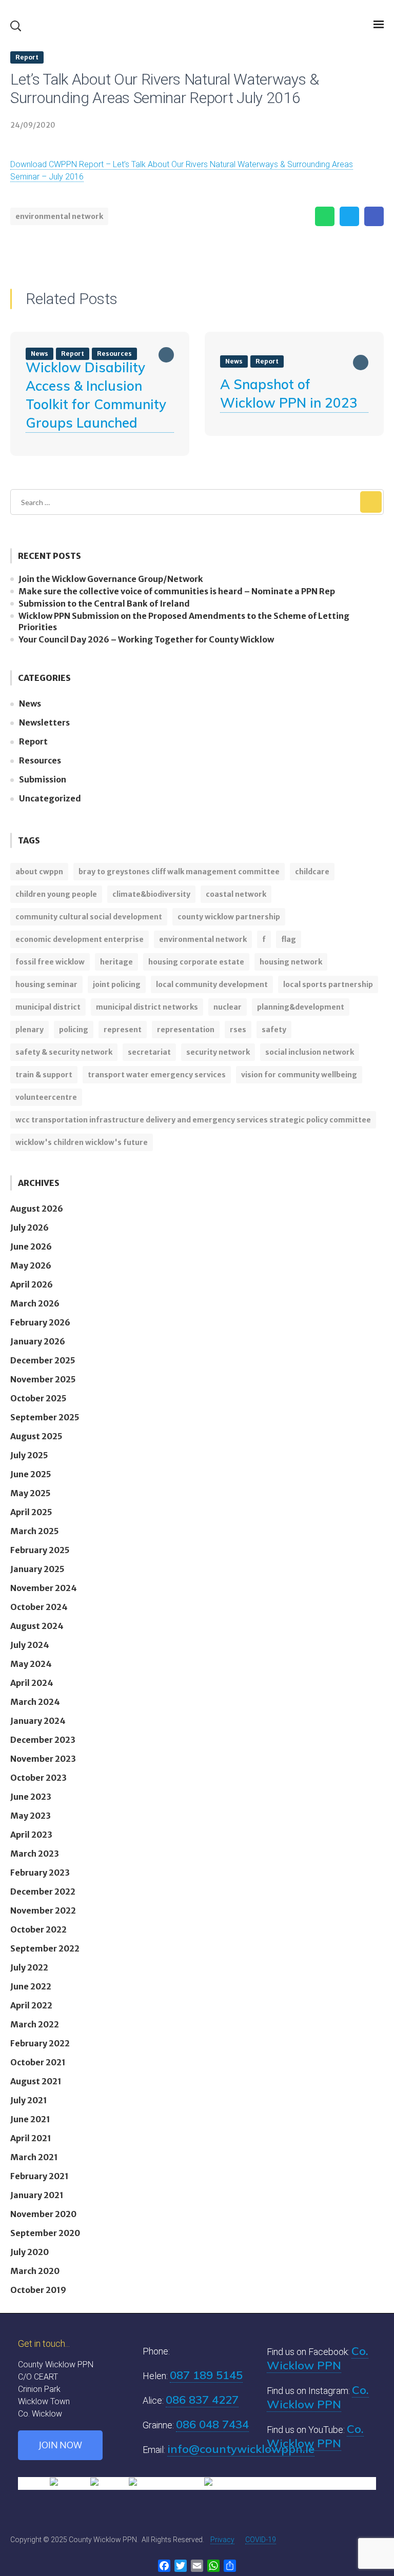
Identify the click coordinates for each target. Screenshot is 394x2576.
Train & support (44, 1075)
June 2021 (30, 2119)
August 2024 (37, 1626)
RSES (238, 1030)
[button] (15, 26)
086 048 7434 (212, 2424)
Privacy (222, 2540)
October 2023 (38, 1778)
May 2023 (31, 1816)
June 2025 (31, 1474)
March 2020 (35, 2271)
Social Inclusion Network (310, 1052)
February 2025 (40, 1550)
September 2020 (45, 2233)
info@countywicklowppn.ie (241, 2449)
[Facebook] (374, 216)
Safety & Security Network (64, 1052)
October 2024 (39, 1607)
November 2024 (44, 1588)
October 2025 (38, 1398)
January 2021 (37, 2195)
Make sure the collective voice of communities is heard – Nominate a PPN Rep (177, 591)
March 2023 (35, 1854)
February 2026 (40, 1322)
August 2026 (37, 1209)
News (234, 361)
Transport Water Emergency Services (157, 1075)
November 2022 (43, 1910)
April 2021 (31, 2138)
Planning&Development (301, 1007)
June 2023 (31, 1797)
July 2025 (29, 1455)
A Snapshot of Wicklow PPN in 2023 (289, 394)
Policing (74, 1030)
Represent (123, 1030)
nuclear (228, 1007)
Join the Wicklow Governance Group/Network (111, 579)
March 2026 (35, 1303)
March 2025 (35, 1531)
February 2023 (40, 1873)
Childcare (312, 872)
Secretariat (149, 1052)
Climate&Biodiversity (151, 894)
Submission (43, 779)
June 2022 (31, 1986)
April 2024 (32, 1683)
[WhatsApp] (325, 216)
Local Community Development (212, 984)
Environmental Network (59, 216)
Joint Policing (117, 984)
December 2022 (43, 1891)
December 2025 (43, 1360)
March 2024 (35, 1702)
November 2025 (43, 1379)
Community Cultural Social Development (89, 917)
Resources (40, 760)
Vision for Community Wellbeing (299, 1075)
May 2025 (31, 1493)
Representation (186, 1030)
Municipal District (48, 1007)
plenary (29, 1030)
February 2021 (40, 2176)
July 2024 (30, 1645)
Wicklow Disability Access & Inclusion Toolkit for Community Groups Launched (96, 395)
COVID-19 (261, 2540)
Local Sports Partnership (328, 984)
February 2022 (40, 2043)
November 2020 (43, 2214)
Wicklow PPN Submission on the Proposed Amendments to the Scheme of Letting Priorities (184, 621)
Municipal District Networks (147, 1007)
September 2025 (45, 1417)
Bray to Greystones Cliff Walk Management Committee (179, 872)
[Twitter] (349, 216)
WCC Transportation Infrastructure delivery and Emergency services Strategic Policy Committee (193, 1120)
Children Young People (56, 894)
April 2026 (32, 1284)
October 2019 (38, 2290)
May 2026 (31, 1265)
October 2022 (38, 1929)
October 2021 (38, 2062)
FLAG (289, 939)
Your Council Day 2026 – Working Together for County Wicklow (146, 639)
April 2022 (31, 2005)
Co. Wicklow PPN (318, 2358)
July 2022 (29, 1967)
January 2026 (38, 1341)
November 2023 (43, 1759)
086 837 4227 (202, 2400)
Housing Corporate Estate (196, 962)
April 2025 (31, 1512)
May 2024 (31, 1664)
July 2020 (29, 2252)
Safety (274, 1030)
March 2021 (34, 2157)
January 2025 (37, 1569)
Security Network (218, 1052)
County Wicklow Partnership (229, 917)
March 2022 (35, 2024)
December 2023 (43, 1740)
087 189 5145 (206, 2375)
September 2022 (45, 1948)
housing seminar (46, 984)
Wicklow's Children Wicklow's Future (82, 1142)
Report (27, 57)
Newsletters (44, 722)
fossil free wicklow (50, 962)
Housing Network (291, 962)
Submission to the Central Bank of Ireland (104, 603)
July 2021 (29, 2100)
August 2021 (36, 2081)
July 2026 (29, 1227)
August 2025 (36, 1436)
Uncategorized (50, 798)
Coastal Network (236, 894)
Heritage (116, 962)
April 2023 (31, 1835)
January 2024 (38, 1721)
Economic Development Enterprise (80, 939)
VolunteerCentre (46, 1097)
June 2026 (31, 1246)
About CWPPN (39, 872)
